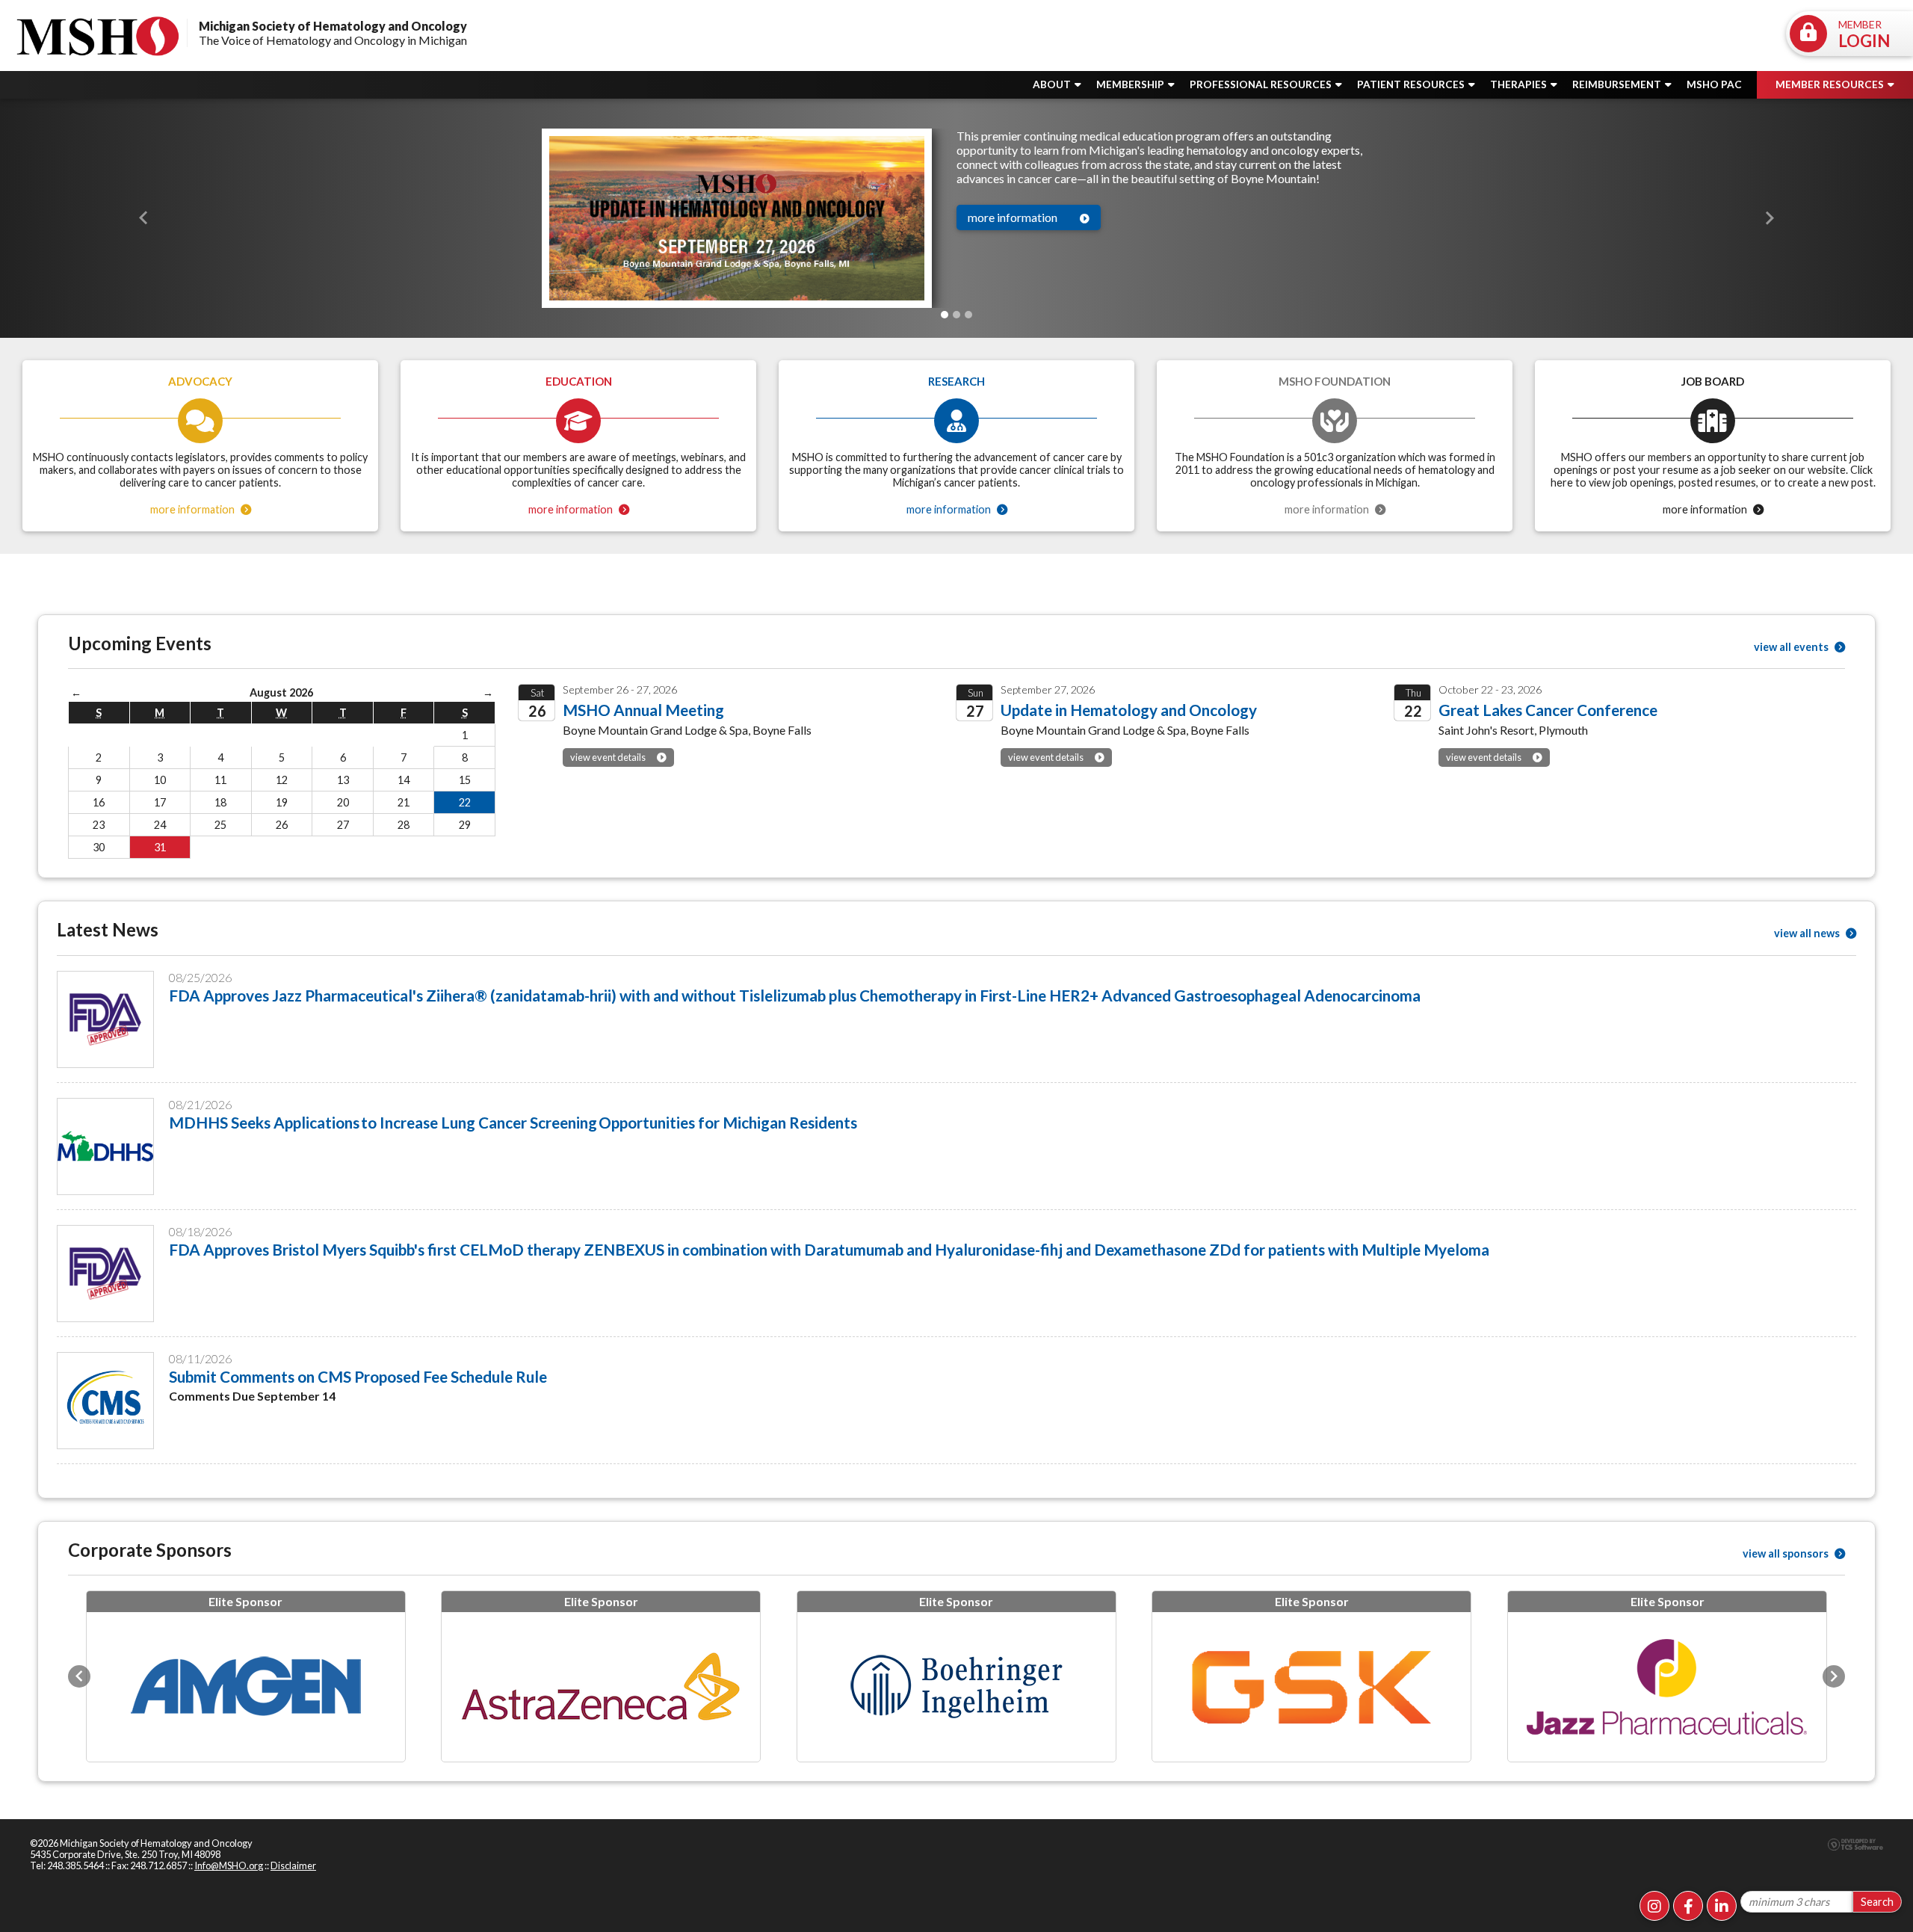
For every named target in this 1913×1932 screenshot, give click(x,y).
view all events (1792, 647)
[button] (143, 219)
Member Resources (1831, 84)
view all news (1808, 933)
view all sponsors (1787, 1553)
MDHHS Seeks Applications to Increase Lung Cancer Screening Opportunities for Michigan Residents (513, 1122)
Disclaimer (293, 1876)
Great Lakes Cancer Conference (1548, 710)
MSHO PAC (1714, 84)
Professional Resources (1262, 84)
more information (1013, 217)
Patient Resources (1412, 84)
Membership (1131, 84)
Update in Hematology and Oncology (1129, 710)
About (1053, 84)
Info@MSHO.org (229, 1876)
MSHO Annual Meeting (643, 710)
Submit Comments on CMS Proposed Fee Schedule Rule (358, 1376)
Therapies (1520, 84)
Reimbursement (1618, 84)
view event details (608, 757)
